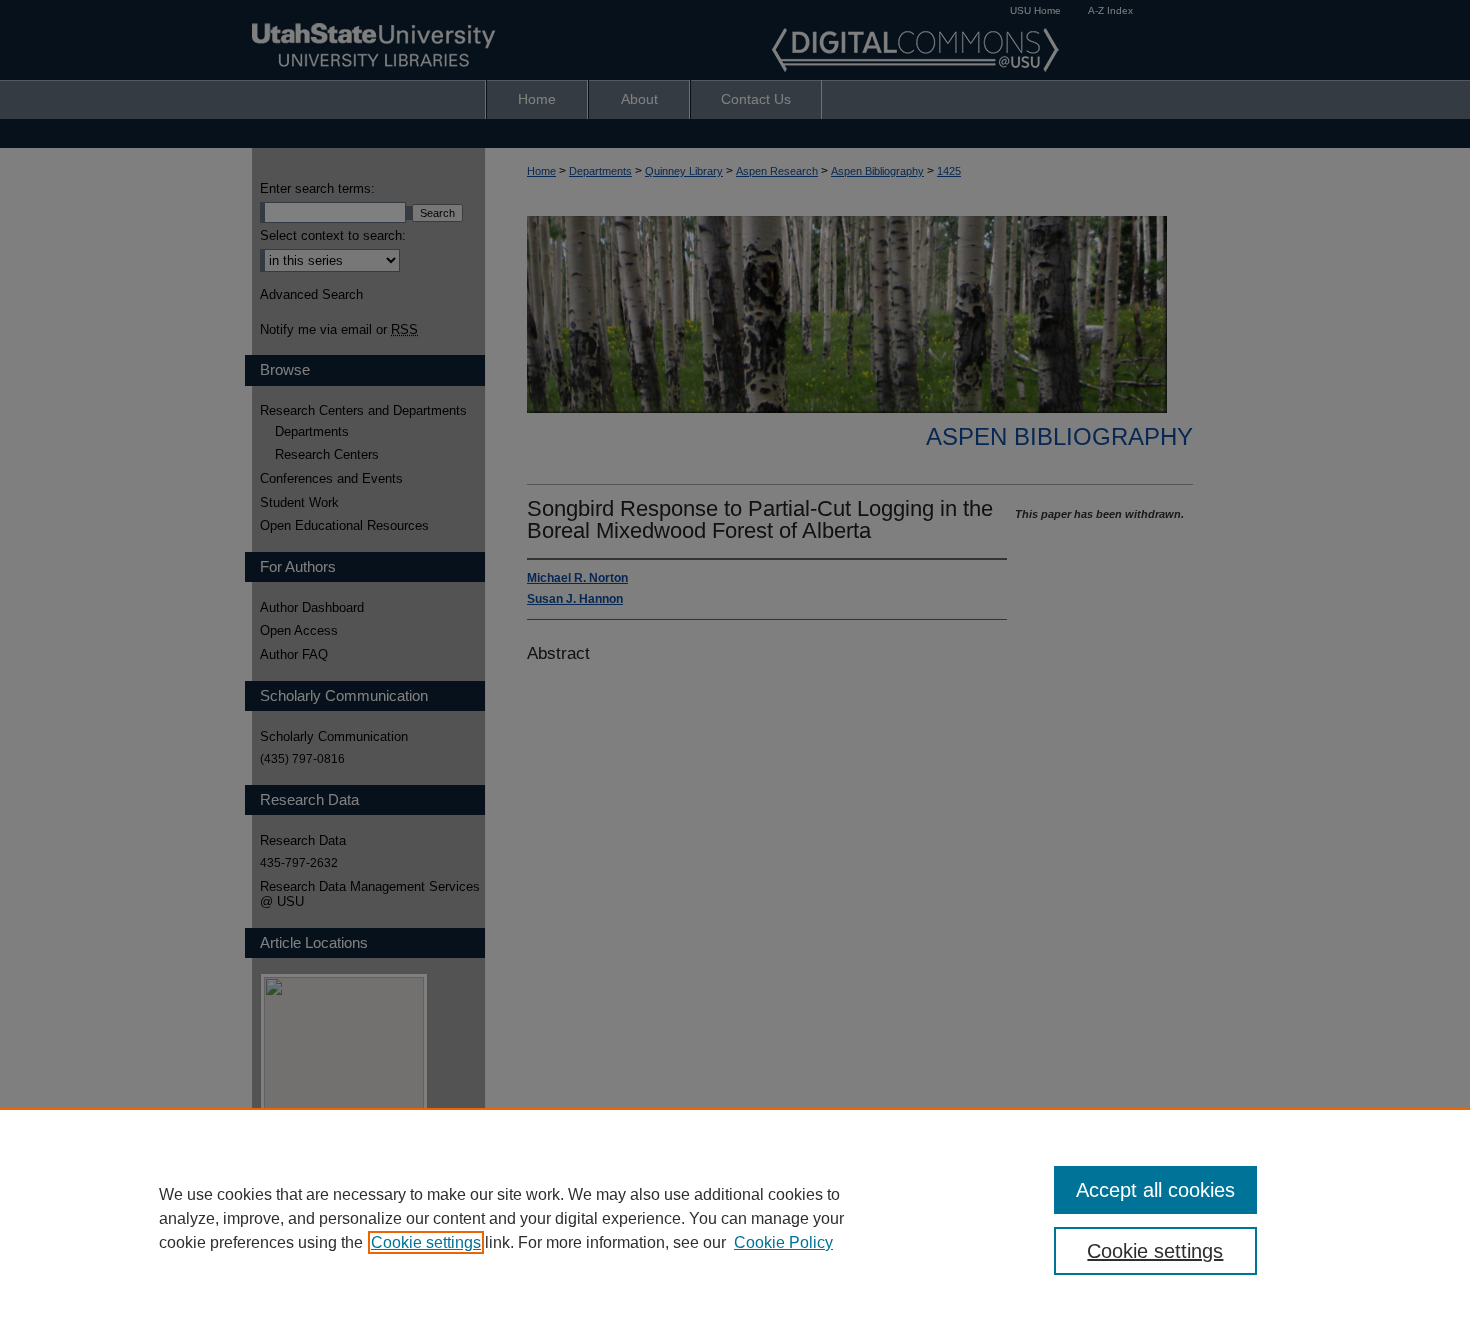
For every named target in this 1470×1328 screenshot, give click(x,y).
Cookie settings (426, 1242)
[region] (735, 1218)
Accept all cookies (1155, 1190)
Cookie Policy (783, 1242)
